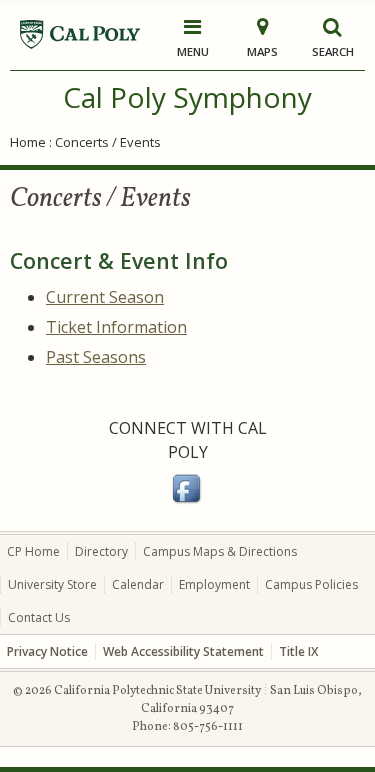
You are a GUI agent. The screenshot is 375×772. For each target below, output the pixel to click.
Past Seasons (96, 357)
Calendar (138, 584)
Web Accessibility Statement (183, 651)
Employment (214, 584)
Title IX (298, 651)
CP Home (33, 551)
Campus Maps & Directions (220, 551)
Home (28, 142)
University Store (52, 584)
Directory (101, 551)
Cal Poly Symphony (187, 97)
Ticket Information (116, 327)
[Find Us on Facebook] (188, 500)
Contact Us (39, 617)
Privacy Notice (47, 651)
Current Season (105, 297)
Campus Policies (311, 584)
